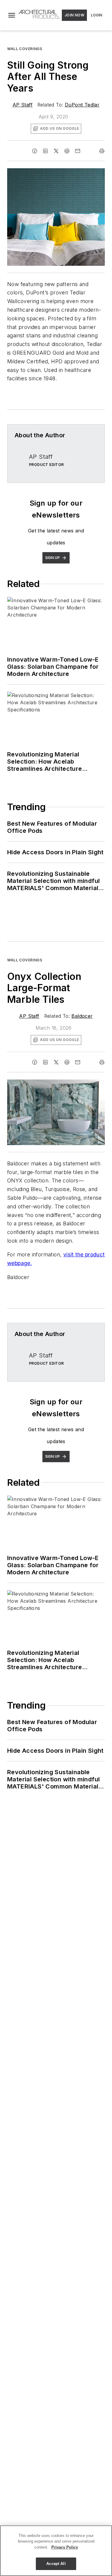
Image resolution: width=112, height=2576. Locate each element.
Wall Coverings (25, 49)
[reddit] (67, 151)
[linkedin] (45, 151)
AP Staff (23, 105)
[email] (78, 151)
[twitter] (56, 151)
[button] (12, 15)
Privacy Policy (65, 2547)
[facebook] (35, 151)
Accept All (56, 2564)
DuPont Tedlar (82, 105)
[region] (56, 2551)
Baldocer (82, 1016)
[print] (102, 151)
